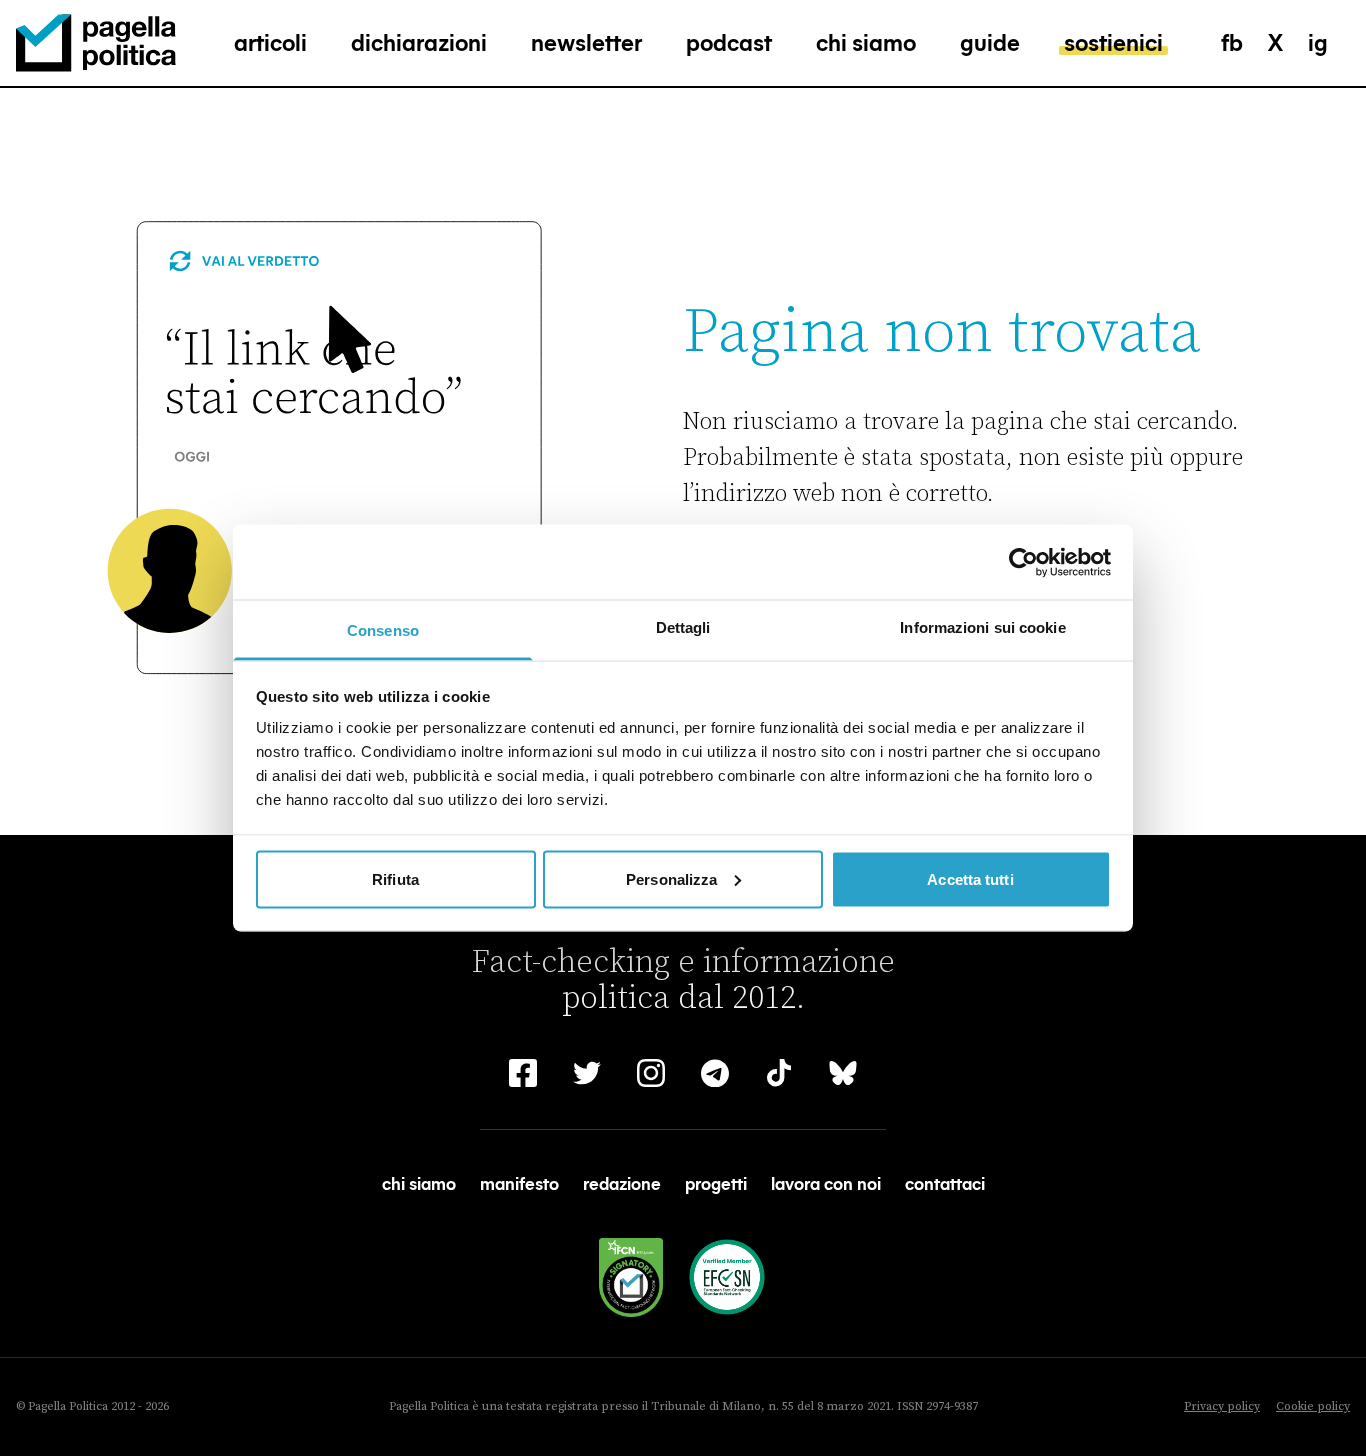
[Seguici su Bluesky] (843, 1073)
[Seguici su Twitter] (587, 1073)
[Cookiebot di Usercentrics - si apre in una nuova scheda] (1023, 562)
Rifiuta (395, 878)
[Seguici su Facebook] (523, 1073)
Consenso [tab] (383, 630)
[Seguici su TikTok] (779, 1073)
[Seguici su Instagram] (651, 1073)
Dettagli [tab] (683, 627)
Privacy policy (1222, 1406)
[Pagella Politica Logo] (96, 43)
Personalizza (671, 878)
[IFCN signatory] (631, 1277)
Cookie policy (1313, 1406)
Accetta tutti (970, 878)
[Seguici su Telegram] (715, 1073)
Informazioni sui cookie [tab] (982, 627)
